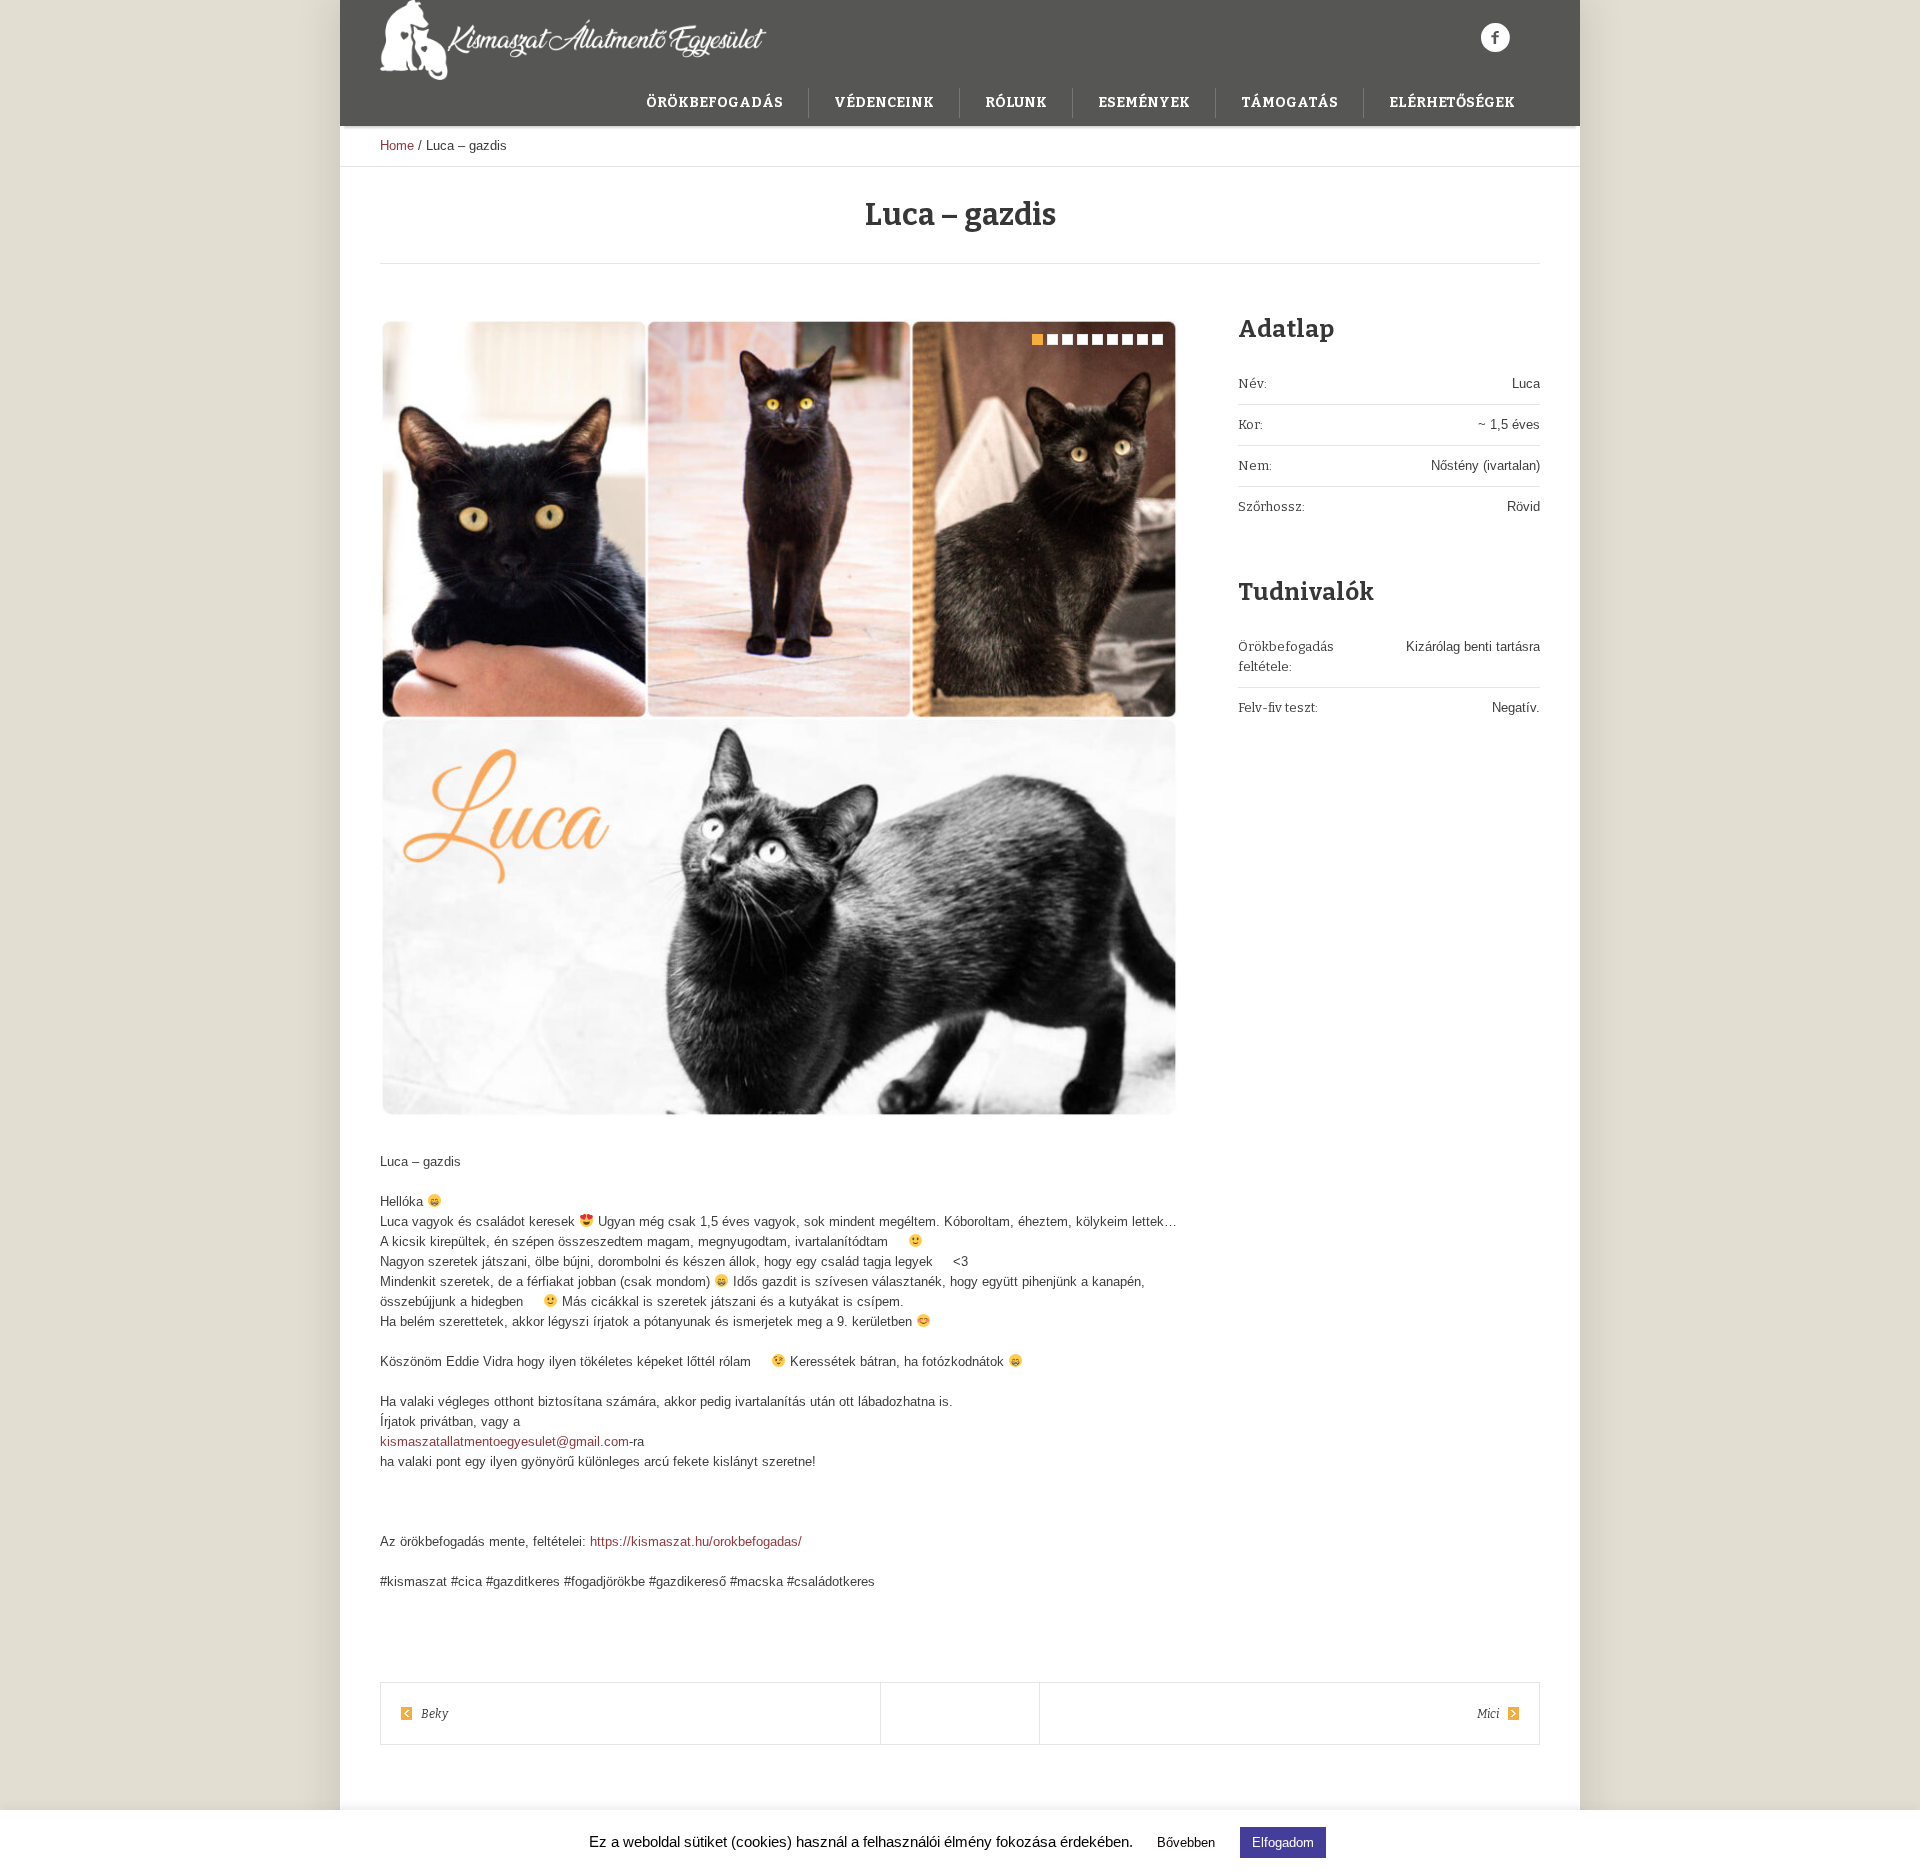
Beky (434, 1714)
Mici (1488, 1714)
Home (397, 145)
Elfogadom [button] (1283, 1842)
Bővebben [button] (1186, 1842)
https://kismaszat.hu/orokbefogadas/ (696, 1541)
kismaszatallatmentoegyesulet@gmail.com (504, 1441)
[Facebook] (1495, 38)
